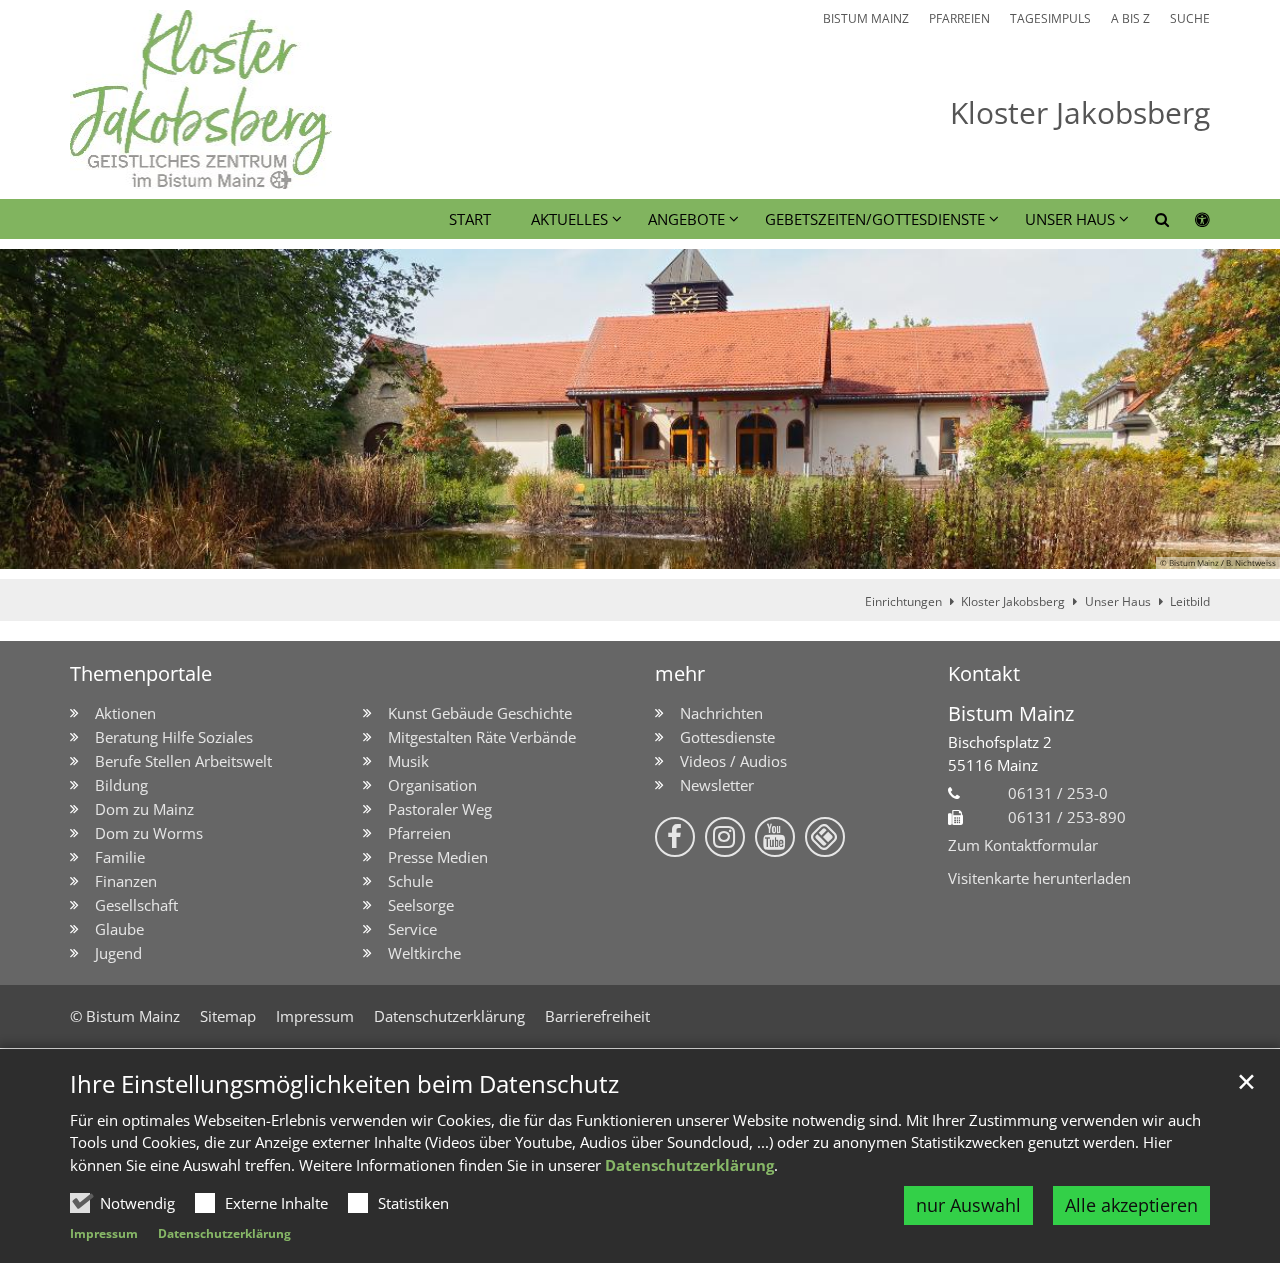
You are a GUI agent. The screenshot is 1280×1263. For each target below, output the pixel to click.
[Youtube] (775, 837)
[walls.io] (825, 837)
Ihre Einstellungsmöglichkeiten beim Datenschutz (344, 1084)
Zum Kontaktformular (1023, 845)
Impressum (104, 1233)
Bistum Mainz (1011, 713)
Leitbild (1190, 601)
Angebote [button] (686, 219)
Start (470, 219)
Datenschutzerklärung (689, 1165)
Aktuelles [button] (569, 219)
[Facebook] (675, 837)
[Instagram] (725, 837)
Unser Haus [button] (1070, 219)
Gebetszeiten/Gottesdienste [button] (875, 219)
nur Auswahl (968, 1205)
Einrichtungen (903, 601)
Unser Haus (1118, 601)
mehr (680, 673)
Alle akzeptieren (1131, 1205)
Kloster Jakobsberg (1013, 601)
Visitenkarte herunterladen (1039, 878)
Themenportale (141, 673)
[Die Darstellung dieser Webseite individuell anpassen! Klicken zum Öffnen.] (1189, 223)
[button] (1149, 223)
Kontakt (984, 673)
